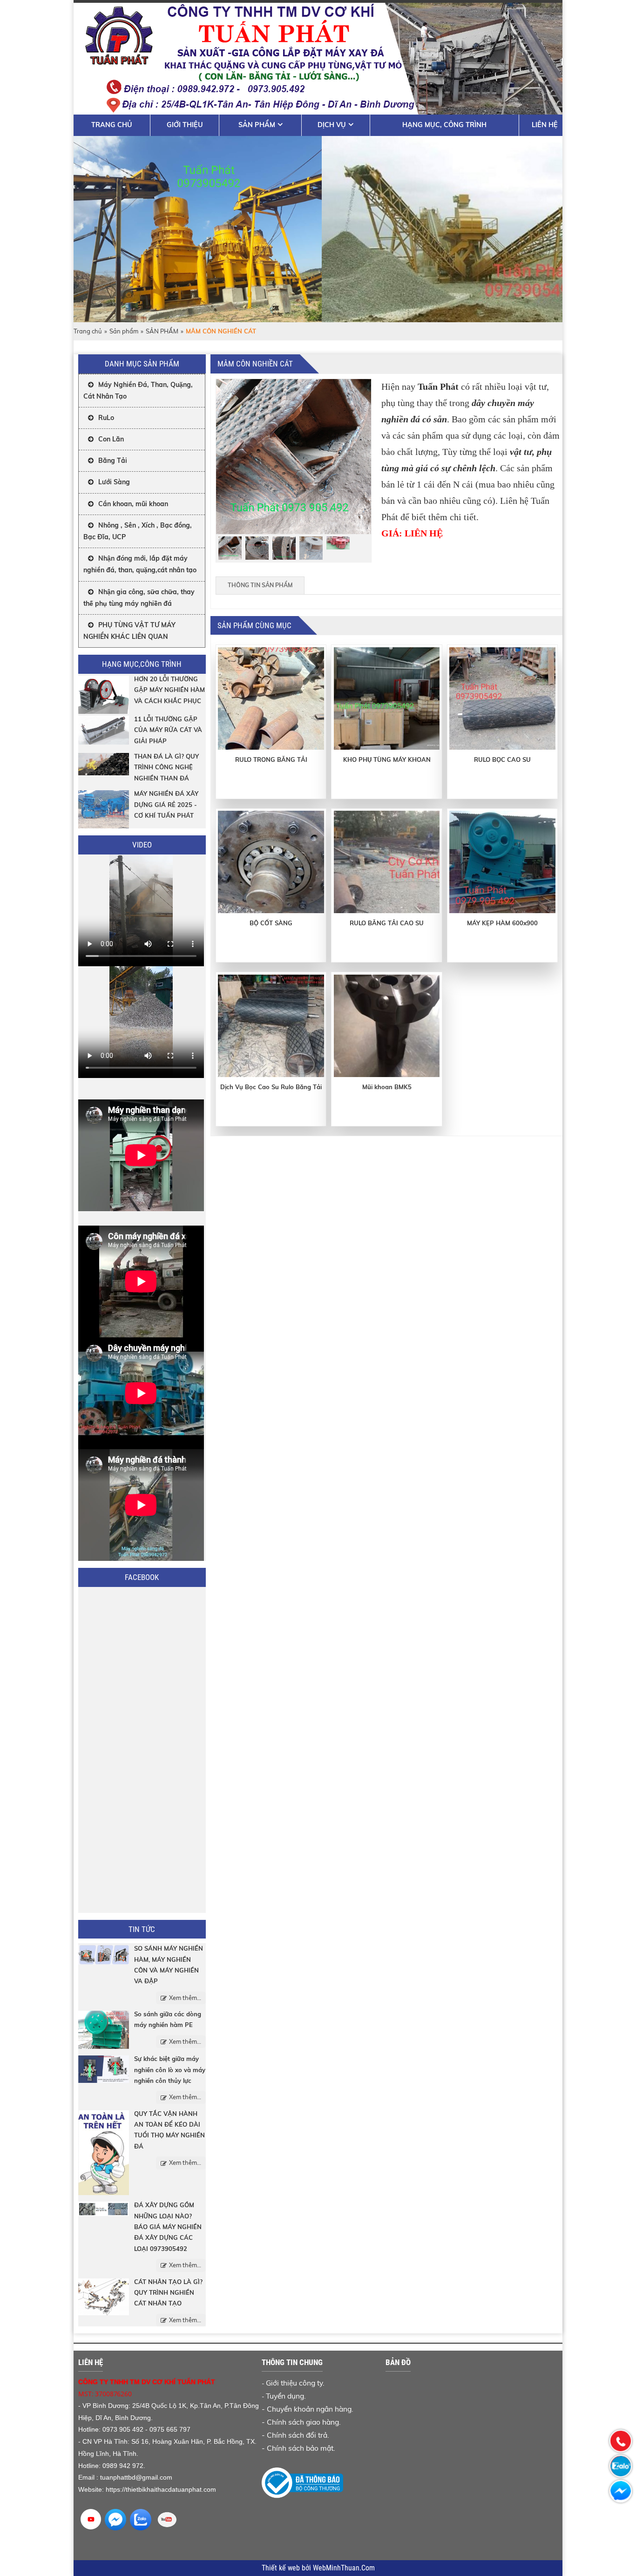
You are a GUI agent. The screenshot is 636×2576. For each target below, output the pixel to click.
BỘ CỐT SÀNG (271, 923)
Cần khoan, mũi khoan (133, 504)
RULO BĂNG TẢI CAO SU (387, 923)
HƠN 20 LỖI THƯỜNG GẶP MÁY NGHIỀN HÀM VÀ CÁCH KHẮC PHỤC (169, 690)
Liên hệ (545, 125)
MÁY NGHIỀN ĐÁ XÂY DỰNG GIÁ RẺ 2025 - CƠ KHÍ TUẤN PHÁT (166, 804)
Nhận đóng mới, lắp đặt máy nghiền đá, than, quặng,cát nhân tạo (140, 564)
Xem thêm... (185, 1998)
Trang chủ (112, 125)
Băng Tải (113, 461)
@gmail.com (154, 2477)
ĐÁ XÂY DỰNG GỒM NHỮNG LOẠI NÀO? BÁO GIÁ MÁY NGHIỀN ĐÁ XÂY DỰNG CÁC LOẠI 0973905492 (168, 2227)
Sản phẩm (257, 125)
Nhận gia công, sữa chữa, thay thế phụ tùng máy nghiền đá (139, 598)
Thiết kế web (282, 2568)
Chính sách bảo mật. (301, 2448)
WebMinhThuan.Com (344, 2568)
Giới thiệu (185, 125)
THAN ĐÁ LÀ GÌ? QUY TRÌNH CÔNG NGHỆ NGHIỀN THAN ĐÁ (166, 767)
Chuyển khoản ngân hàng (309, 2409)
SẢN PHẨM (162, 331)
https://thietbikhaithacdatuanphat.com (161, 2489)
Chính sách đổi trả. (298, 2435)
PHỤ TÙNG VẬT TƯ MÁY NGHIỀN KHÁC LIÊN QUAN (129, 631)
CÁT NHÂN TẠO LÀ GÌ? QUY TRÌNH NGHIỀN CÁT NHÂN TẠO (168, 2293)
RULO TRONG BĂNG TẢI (271, 759)
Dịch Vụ (332, 125)
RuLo (106, 418)
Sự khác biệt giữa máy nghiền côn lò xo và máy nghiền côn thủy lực (170, 2070)
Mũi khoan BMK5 (387, 1087)
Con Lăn (111, 439)
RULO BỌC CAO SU (502, 759)
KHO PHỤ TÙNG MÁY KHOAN (387, 759)
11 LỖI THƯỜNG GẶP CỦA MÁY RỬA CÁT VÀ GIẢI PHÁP (168, 730)
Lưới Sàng (114, 482)
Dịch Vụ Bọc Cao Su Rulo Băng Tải (271, 1087)
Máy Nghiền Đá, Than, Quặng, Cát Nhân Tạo (138, 390)
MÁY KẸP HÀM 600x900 (502, 923)
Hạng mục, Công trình (444, 125)
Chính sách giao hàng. (304, 2422)
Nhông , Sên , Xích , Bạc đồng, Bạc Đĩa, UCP (138, 531)
